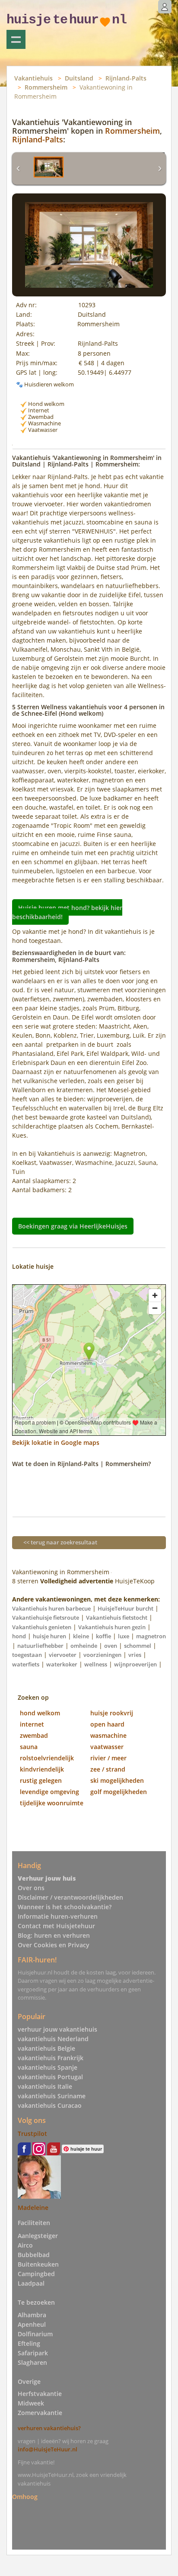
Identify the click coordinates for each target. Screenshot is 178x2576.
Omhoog (25, 2497)
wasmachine (108, 1735)
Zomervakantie (40, 2413)
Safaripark (33, 2353)
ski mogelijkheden (117, 1780)
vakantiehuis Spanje (48, 2067)
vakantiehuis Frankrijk (51, 2058)
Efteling (29, 2343)
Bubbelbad (34, 2255)
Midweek (31, 2403)
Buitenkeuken (38, 2264)
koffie (103, 1636)
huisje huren (49, 1636)
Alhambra (32, 2315)
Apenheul (32, 2324)
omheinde (84, 1646)
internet (32, 1724)
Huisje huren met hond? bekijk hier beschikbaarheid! (67, 912)
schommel (138, 1646)
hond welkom (40, 1713)
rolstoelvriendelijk (47, 1758)
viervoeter (63, 1655)
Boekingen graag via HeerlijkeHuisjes (73, 1226)
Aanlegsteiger (38, 2236)
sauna (29, 1747)
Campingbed (36, 2274)
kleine (81, 1636)
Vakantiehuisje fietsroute (46, 1618)
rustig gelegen (41, 1780)
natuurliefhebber (40, 1646)
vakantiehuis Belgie (46, 2048)
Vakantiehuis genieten (42, 1627)
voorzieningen (102, 1655)
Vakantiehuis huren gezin (112, 1627)
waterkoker (62, 1664)
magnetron (151, 1636)
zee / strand (108, 1769)
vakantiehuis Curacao (50, 2105)
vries (135, 1655)
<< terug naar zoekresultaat (60, 1542)
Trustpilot (32, 2134)
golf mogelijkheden (119, 1792)
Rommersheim (46, 87)
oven (111, 1646)
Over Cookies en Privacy (54, 1945)
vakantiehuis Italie (45, 2086)
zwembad (34, 1735)
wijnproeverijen (135, 1664)
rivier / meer (108, 1758)
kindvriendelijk (42, 1769)
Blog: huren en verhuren (54, 1935)
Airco (25, 2245)
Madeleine (33, 2208)
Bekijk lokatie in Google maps (56, 1442)
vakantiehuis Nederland (53, 2039)
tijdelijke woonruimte (52, 1803)
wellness (96, 1664)
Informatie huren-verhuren (58, 1916)
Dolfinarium (35, 2334)
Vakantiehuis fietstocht (117, 1618)
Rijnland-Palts (126, 78)
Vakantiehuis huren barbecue (51, 1608)
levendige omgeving (49, 1792)
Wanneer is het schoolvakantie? (65, 1907)
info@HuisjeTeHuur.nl (48, 2449)
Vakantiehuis (33, 78)
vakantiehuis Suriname (52, 2096)
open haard (107, 1724)
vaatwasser (107, 1747)
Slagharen (32, 2362)
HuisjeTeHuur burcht (126, 1608)
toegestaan (27, 1655)
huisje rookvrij (112, 1713)
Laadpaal (31, 2283)
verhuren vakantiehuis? (49, 2428)
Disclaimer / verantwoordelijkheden (70, 1897)
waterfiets (26, 1664)
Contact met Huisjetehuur (56, 1926)
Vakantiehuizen (16, 39)
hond (19, 1636)
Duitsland (79, 78)
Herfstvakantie (40, 2394)
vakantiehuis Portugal (50, 2077)
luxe (124, 1636)
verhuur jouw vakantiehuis (57, 2029)
